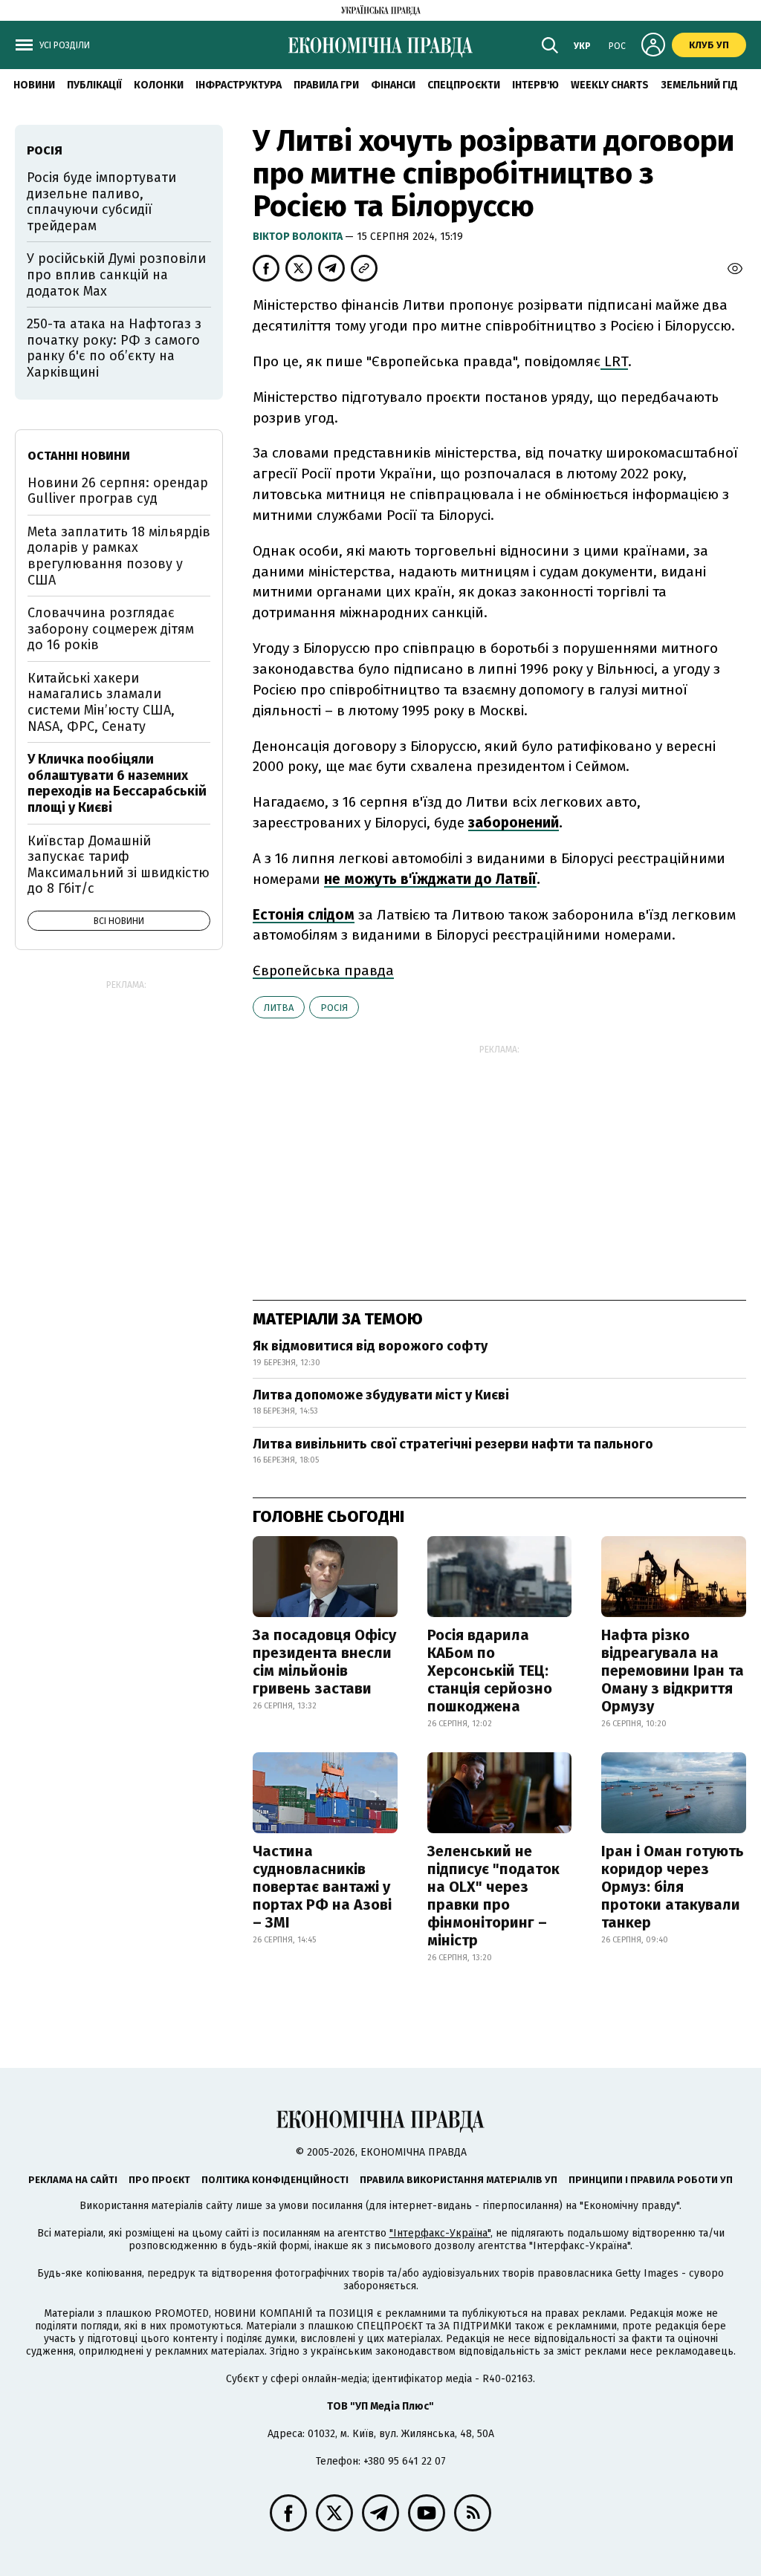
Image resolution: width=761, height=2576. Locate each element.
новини (34, 85)
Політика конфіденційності (275, 2180)
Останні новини (79, 456)
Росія (334, 1008)
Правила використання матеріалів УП (459, 2180)
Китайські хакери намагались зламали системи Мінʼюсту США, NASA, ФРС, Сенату (101, 702)
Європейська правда (323, 970)
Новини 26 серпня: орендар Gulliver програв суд (118, 491)
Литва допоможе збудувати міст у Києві (381, 1395)
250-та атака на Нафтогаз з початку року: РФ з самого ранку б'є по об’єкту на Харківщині (114, 348)
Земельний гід (699, 85)
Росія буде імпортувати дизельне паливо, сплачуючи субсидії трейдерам (101, 202)
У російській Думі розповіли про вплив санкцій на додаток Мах (116, 274)
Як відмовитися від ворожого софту (370, 1346)
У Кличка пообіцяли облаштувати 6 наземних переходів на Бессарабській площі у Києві (117, 783)
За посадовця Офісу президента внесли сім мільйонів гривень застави (324, 1662)
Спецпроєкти (464, 85)
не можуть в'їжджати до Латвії (430, 879)
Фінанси (393, 85)
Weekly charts (610, 85)
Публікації (94, 85)
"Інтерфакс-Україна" (440, 2233)
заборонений (514, 823)
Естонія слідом (304, 915)
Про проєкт (159, 2180)
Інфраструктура (239, 85)
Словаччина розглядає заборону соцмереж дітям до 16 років (111, 629)
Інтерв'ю (535, 85)
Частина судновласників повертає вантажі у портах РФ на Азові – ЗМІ (322, 1887)
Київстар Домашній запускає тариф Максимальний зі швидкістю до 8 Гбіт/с (119, 865)
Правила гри (326, 85)
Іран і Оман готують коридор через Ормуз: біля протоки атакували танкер (673, 1887)
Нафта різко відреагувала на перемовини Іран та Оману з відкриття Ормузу (673, 1671)
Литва (279, 1008)
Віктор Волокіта (299, 237)
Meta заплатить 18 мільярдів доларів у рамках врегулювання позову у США (119, 556)
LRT (614, 361)
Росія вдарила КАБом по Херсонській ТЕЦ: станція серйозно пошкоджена (490, 1671)
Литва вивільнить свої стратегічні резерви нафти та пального (453, 1444)
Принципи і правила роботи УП (651, 2180)
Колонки (159, 85)
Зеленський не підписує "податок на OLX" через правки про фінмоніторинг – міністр (493, 1896)
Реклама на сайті (73, 2180)
